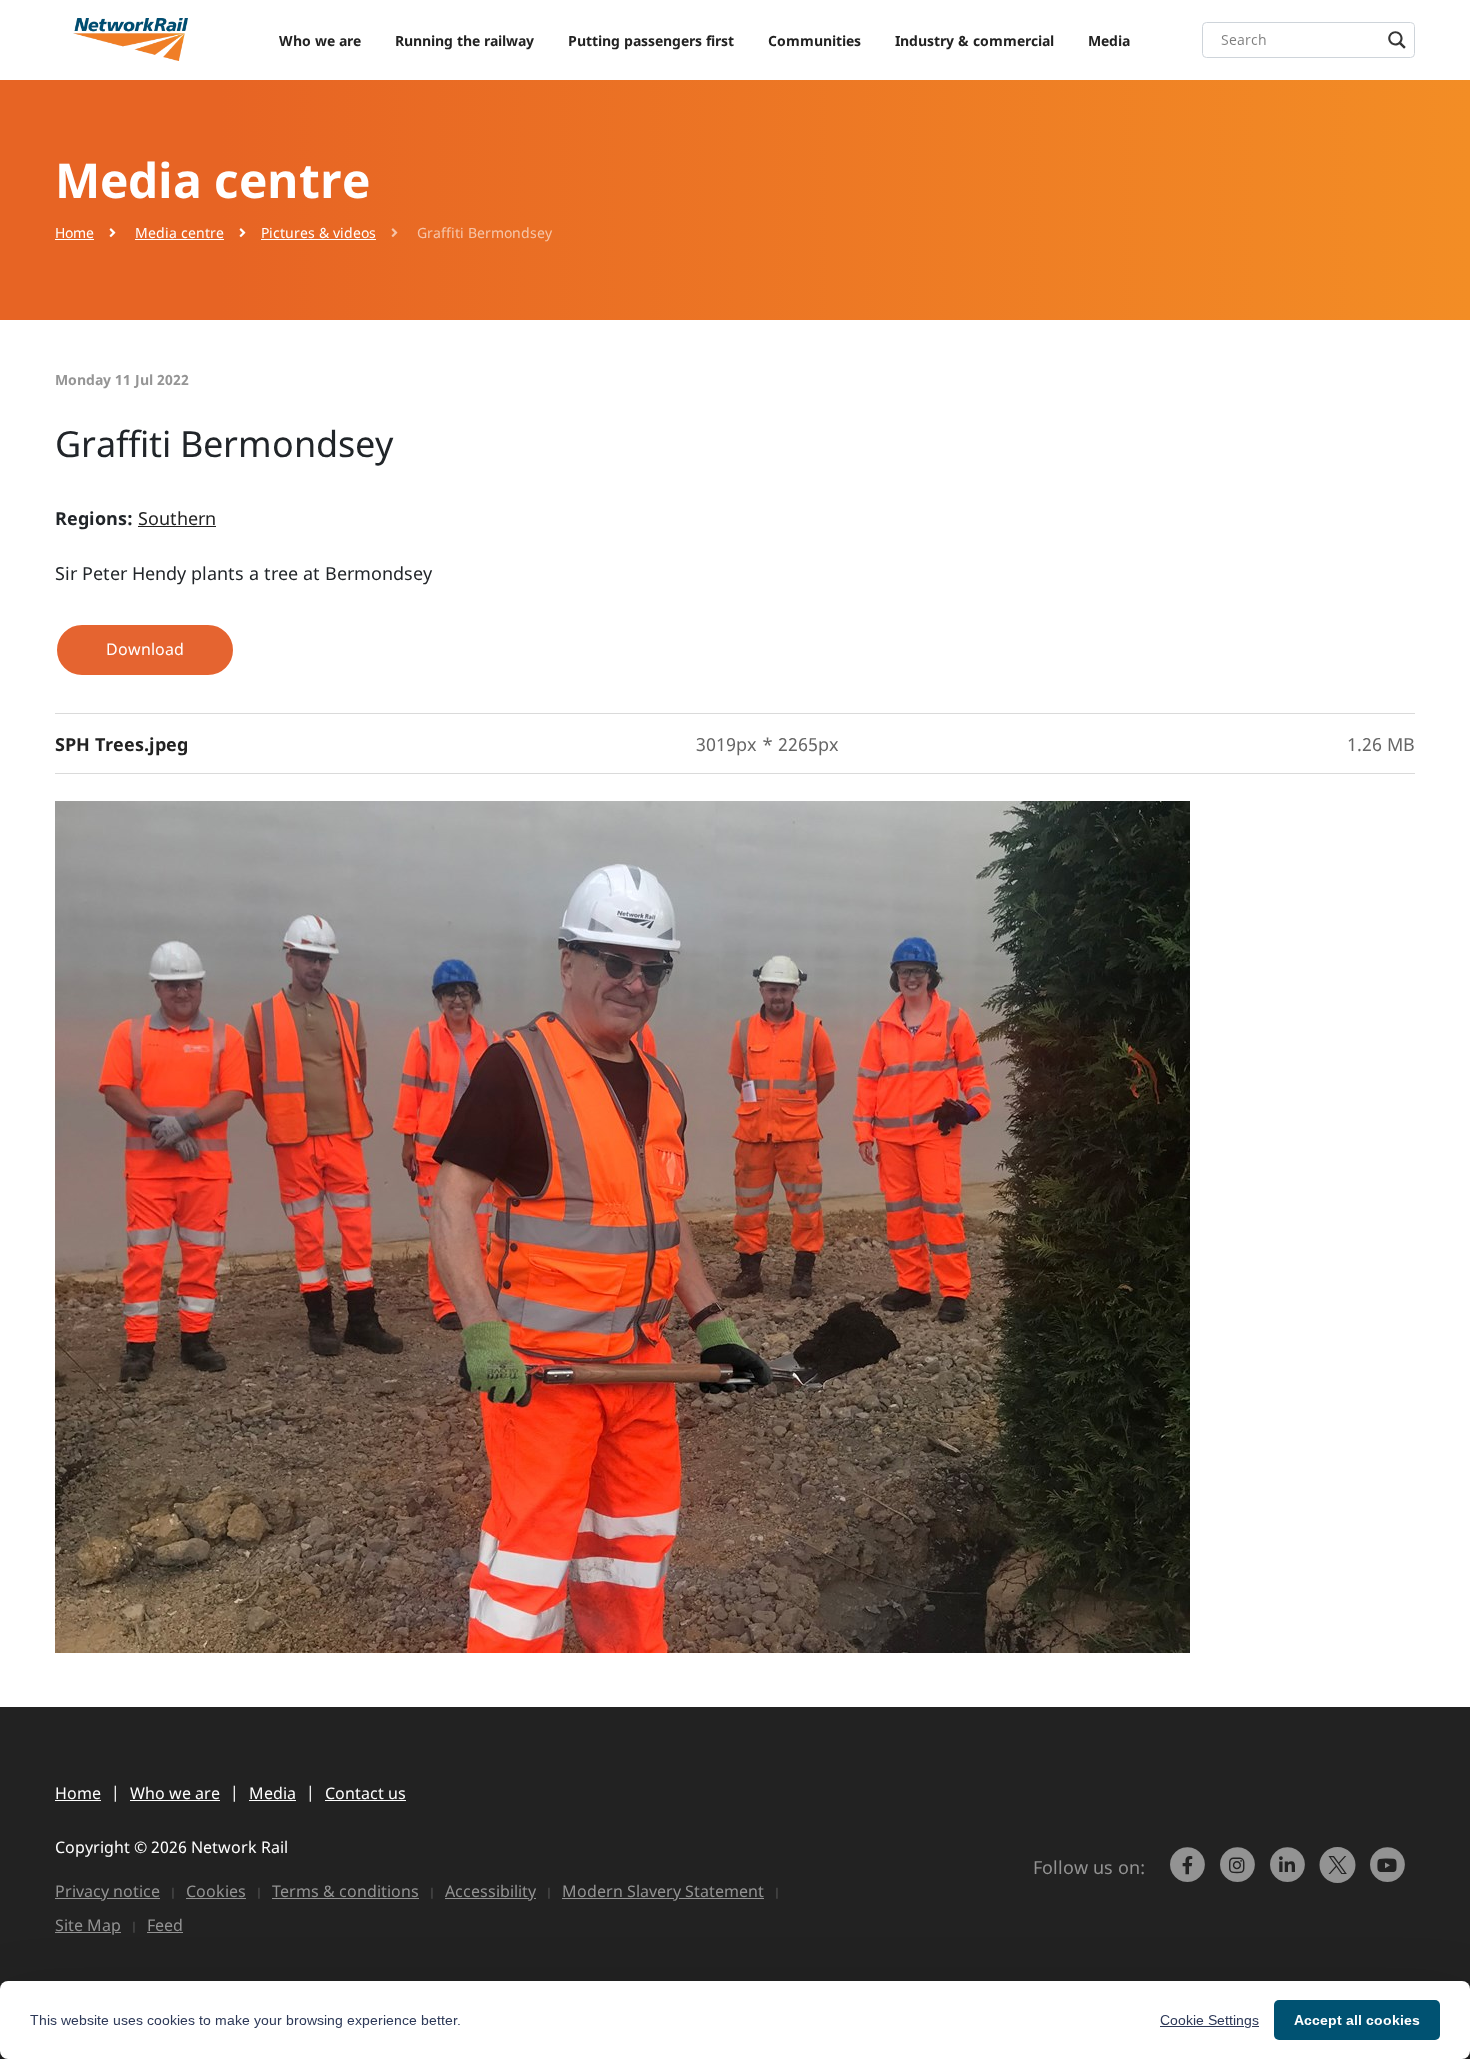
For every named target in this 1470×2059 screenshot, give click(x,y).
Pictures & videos (318, 232)
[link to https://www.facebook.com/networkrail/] (1190, 1874)
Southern (177, 518)
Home (74, 232)
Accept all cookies (1357, 2020)
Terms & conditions (345, 1891)
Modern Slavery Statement (663, 1891)
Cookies (216, 1891)
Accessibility (490, 1891)
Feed (165, 1925)
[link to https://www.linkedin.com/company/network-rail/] (1290, 1874)
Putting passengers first (651, 40)
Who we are (320, 40)
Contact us (365, 1793)
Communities (814, 40)
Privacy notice (107, 1891)
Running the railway (464, 40)
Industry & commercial (974, 40)
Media (1109, 40)
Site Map (88, 1925)
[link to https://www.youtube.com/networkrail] (1390, 1874)
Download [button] (145, 649)
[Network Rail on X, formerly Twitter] (1340, 1874)
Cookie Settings (1209, 2020)
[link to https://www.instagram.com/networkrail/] (1240, 1874)
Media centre (179, 232)
